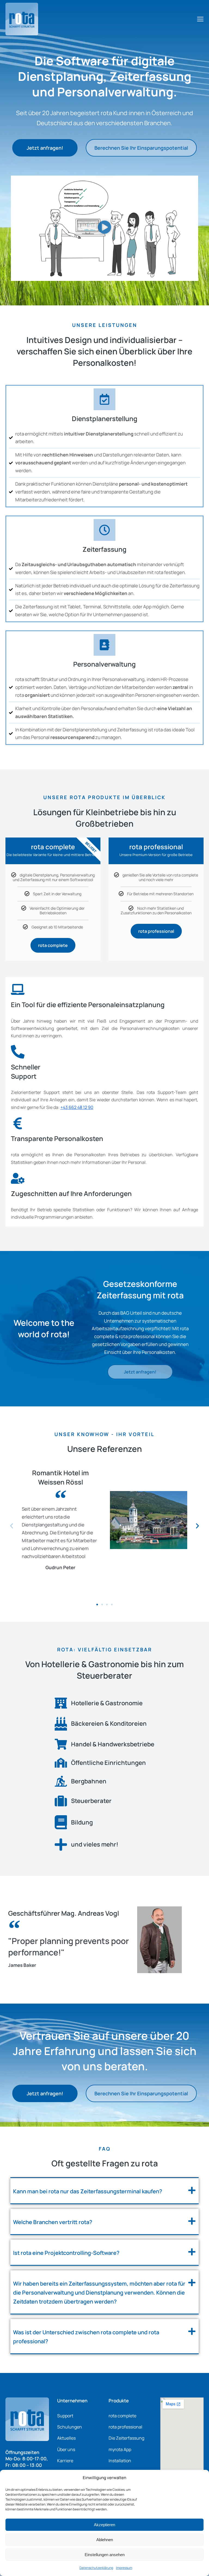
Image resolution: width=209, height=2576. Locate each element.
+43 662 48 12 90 (77, 1107)
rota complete (53, 945)
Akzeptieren (104, 2525)
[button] (104, 228)
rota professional (156, 931)
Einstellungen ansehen (105, 2555)
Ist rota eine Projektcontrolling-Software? (66, 2253)
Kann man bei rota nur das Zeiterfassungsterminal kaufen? (88, 2191)
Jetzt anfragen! (45, 148)
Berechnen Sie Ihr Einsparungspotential (141, 148)
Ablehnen (105, 2540)
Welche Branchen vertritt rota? (53, 2222)
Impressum (124, 2568)
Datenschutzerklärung (96, 2568)
